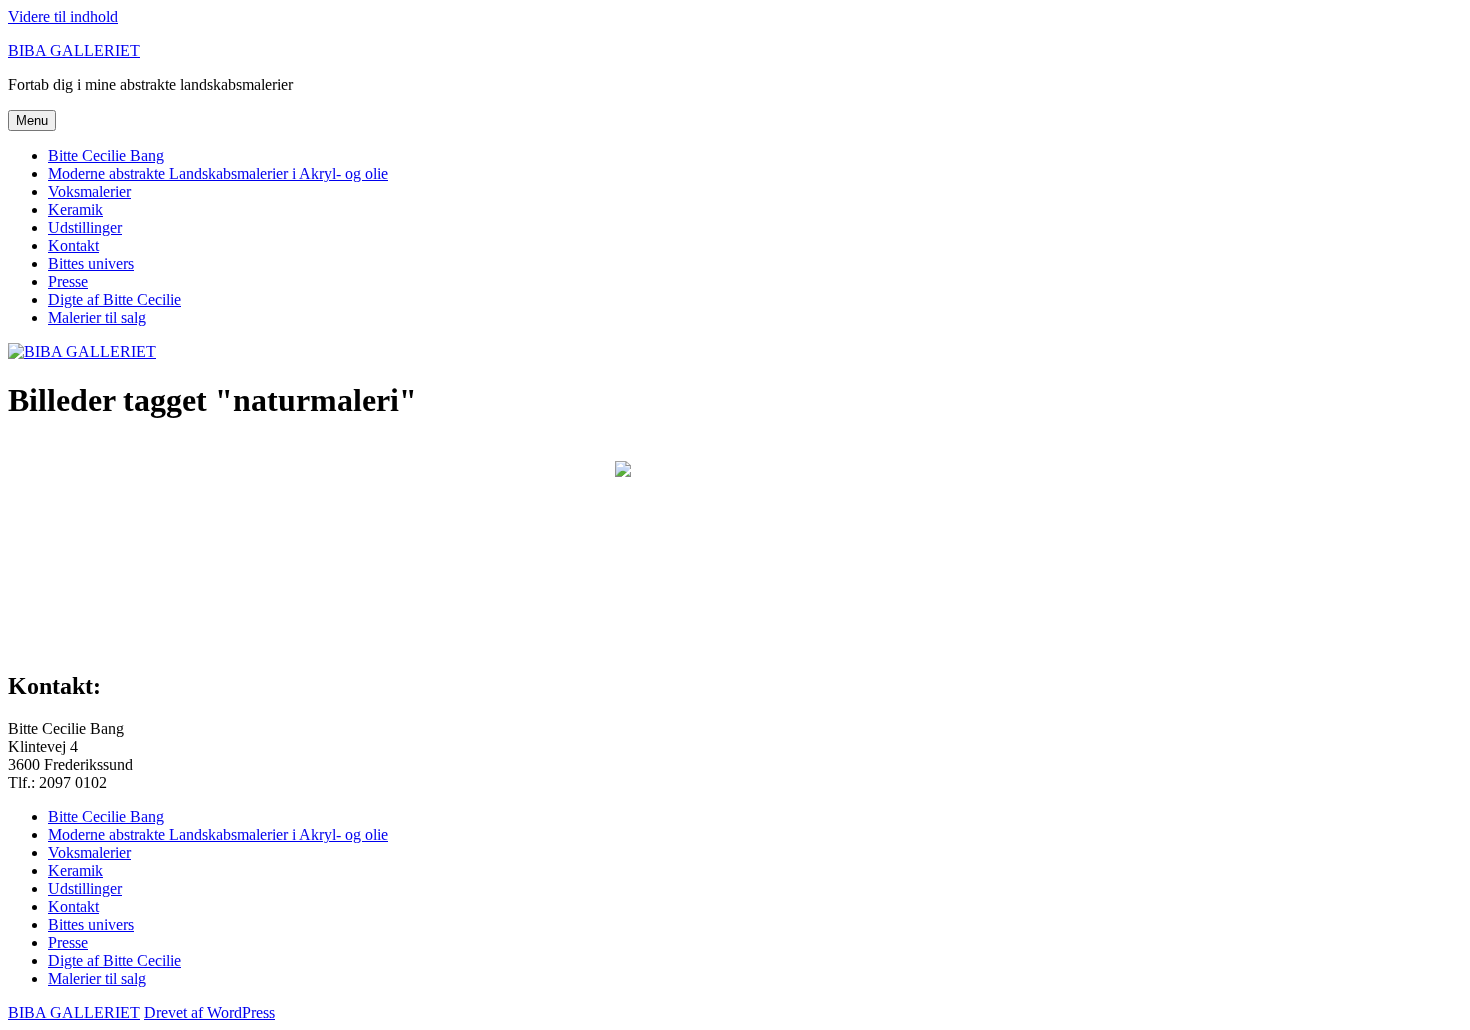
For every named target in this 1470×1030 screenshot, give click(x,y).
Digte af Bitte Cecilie (114, 299)
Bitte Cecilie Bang (106, 155)
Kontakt (73, 245)
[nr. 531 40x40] (735, 541)
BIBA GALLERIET (74, 50)
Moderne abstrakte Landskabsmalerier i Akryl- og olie (218, 173)
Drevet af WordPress (209, 1012)
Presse (68, 281)
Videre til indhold (63, 16)
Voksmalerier (89, 191)
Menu (32, 120)
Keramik (75, 209)
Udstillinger (85, 227)
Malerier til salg (97, 317)
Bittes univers (91, 263)
